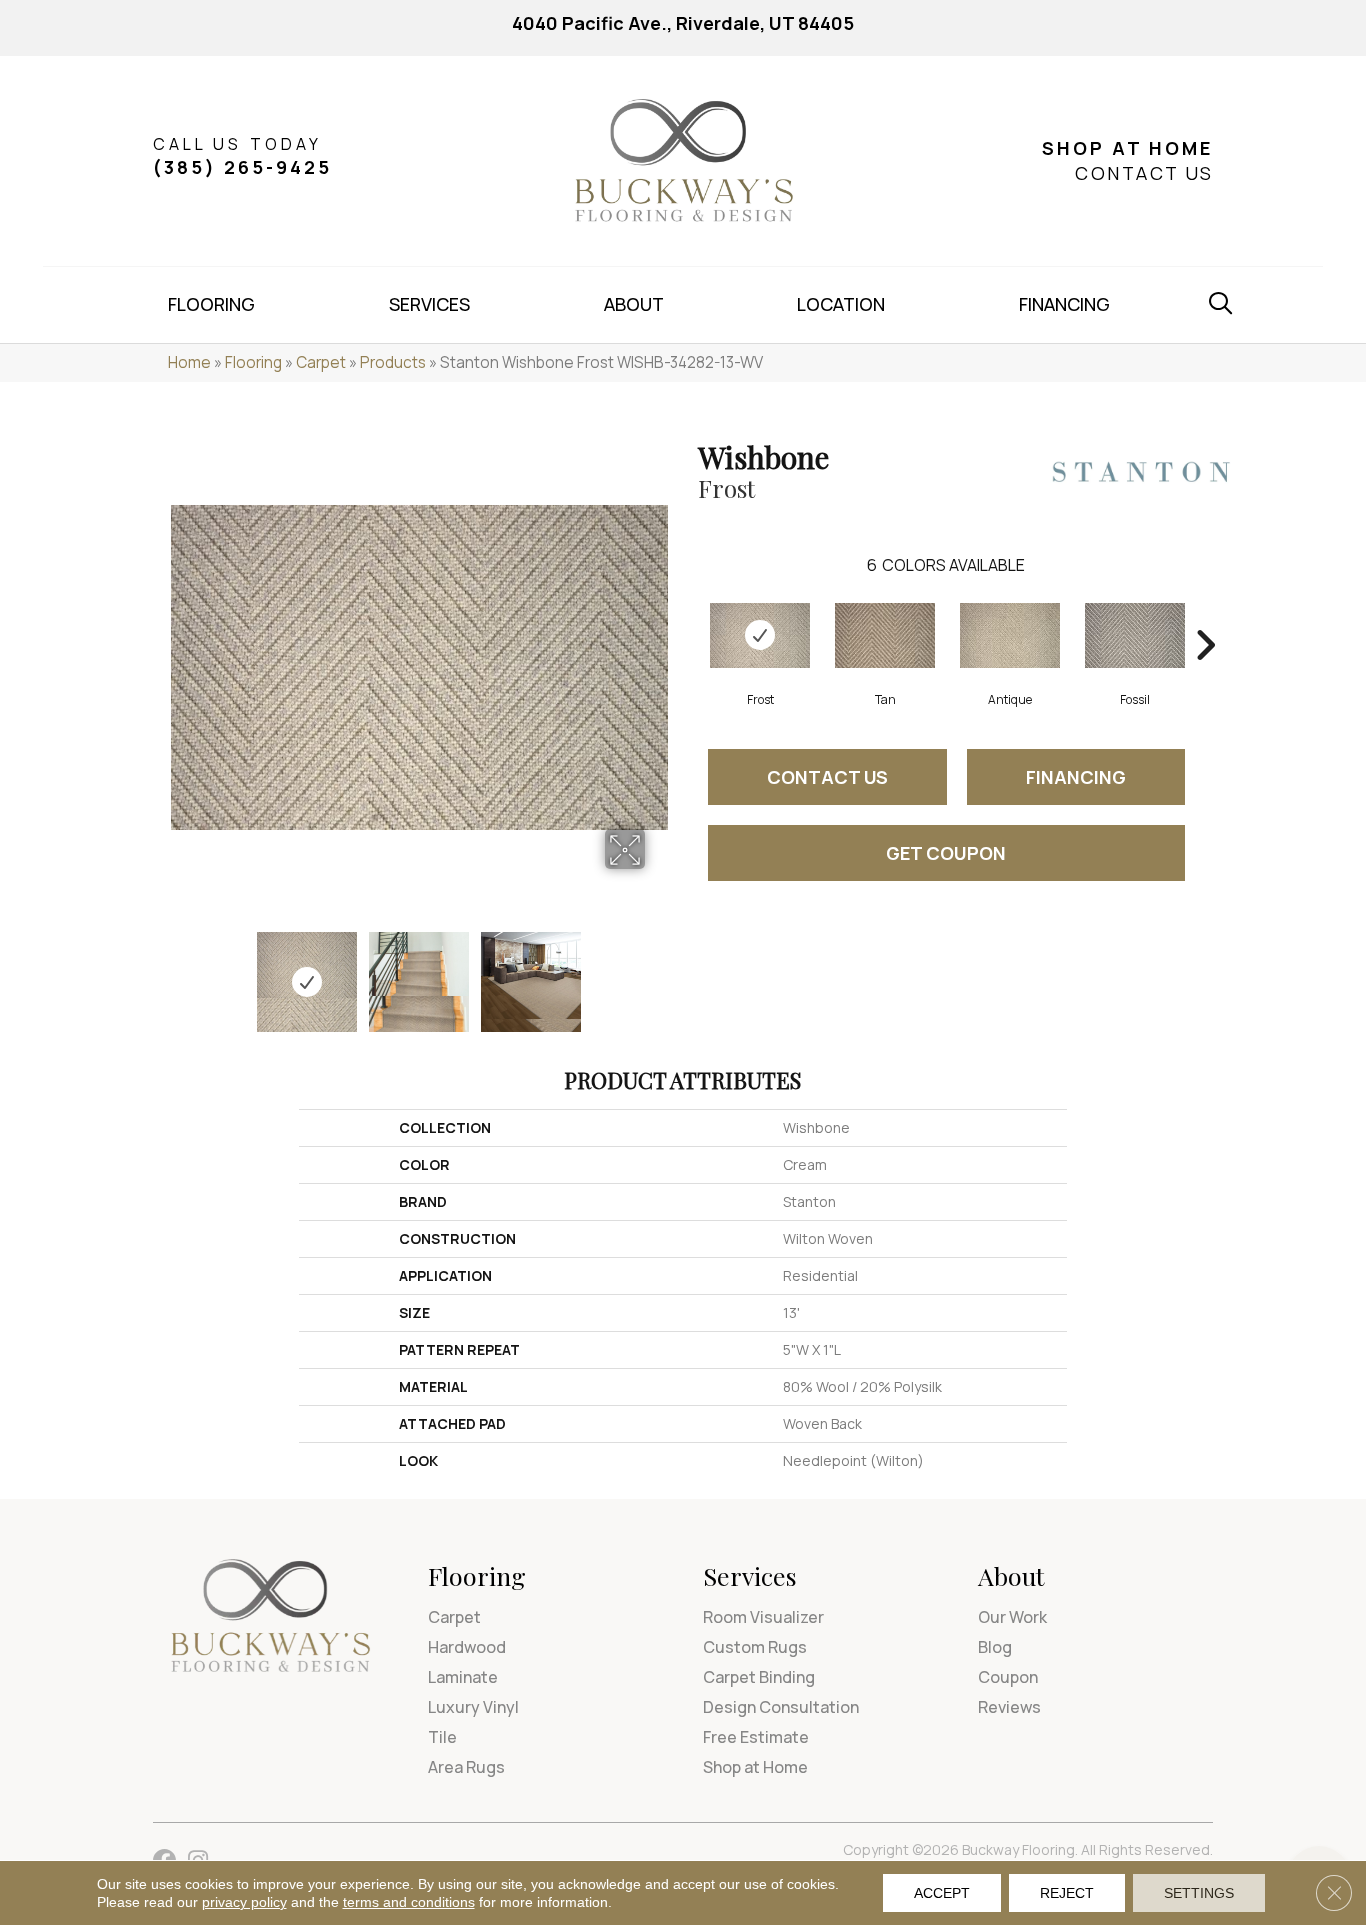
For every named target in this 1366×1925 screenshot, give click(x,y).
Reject (1067, 1893)
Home (189, 362)
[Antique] (1010, 635)
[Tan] (885, 635)
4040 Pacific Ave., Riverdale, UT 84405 (683, 23)
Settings (1199, 1893)
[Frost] (760, 635)
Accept (942, 1893)
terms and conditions (409, 1902)
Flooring (253, 362)
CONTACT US (1144, 173)
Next (658, 972)
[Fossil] (1135, 635)
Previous (181, 972)
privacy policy (244, 1902)
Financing (1076, 777)
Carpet (321, 362)
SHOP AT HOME (1127, 148)
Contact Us (827, 777)
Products (393, 362)
